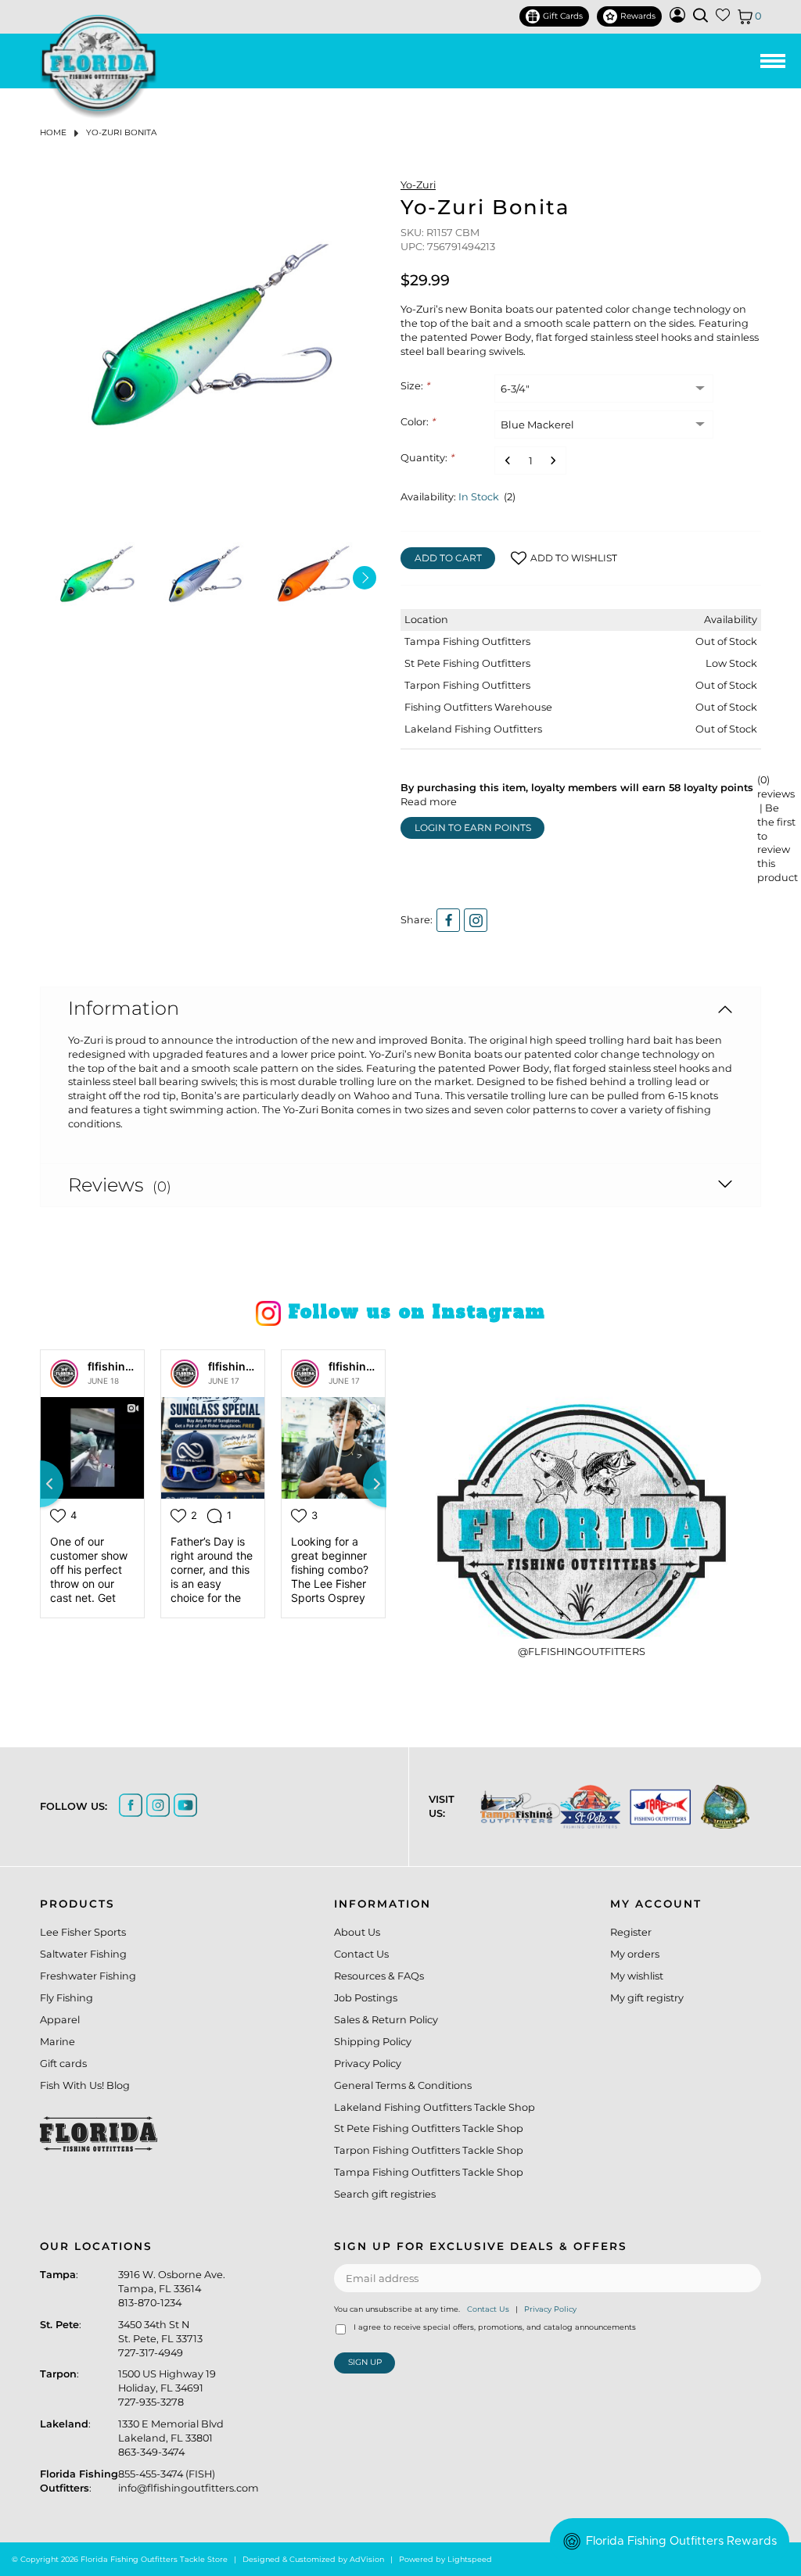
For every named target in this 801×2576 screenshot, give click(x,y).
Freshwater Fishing (88, 1976)
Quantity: (427, 458)
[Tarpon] (652, 1807)
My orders (635, 1954)
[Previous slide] (40, 1484)
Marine (57, 2042)
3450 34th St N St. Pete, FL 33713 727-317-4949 (160, 2339)
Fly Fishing (66, 1998)
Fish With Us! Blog (85, 2085)
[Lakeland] (717, 1807)
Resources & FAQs (379, 1976)
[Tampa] (512, 1807)
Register (631, 1932)
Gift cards (63, 2064)
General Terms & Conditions (403, 2085)
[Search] (700, 15)
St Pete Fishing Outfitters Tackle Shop (429, 2128)
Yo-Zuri (418, 185)
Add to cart (448, 558)
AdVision (367, 2559)
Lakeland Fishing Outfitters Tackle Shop (435, 2107)
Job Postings (366, 1998)
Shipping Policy (373, 2042)
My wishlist (637, 1976)
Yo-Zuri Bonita (121, 133)
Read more (429, 802)
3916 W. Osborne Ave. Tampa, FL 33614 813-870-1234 (172, 2289)
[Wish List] (723, 18)
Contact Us (361, 1954)
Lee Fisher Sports (83, 1932)
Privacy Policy (368, 2064)
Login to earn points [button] (473, 828)
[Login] (677, 19)
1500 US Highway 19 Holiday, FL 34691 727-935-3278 (167, 2388)
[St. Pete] (582, 1807)
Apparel (60, 2020)
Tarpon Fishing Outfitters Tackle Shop (429, 2150)
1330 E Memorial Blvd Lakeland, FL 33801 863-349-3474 (171, 2438)
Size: (415, 386)
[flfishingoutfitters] (64, 1374)
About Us (357, 1932)
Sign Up (365, 2362)
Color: (418, 422)
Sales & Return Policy (386, 2020)
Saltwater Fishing (83, 1954)
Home (53, 133)
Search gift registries (385, 2194)
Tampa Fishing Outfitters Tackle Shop (429, 2172)
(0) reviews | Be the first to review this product (778, 829)
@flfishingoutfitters (582, 1652)
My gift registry (647, 1998)
